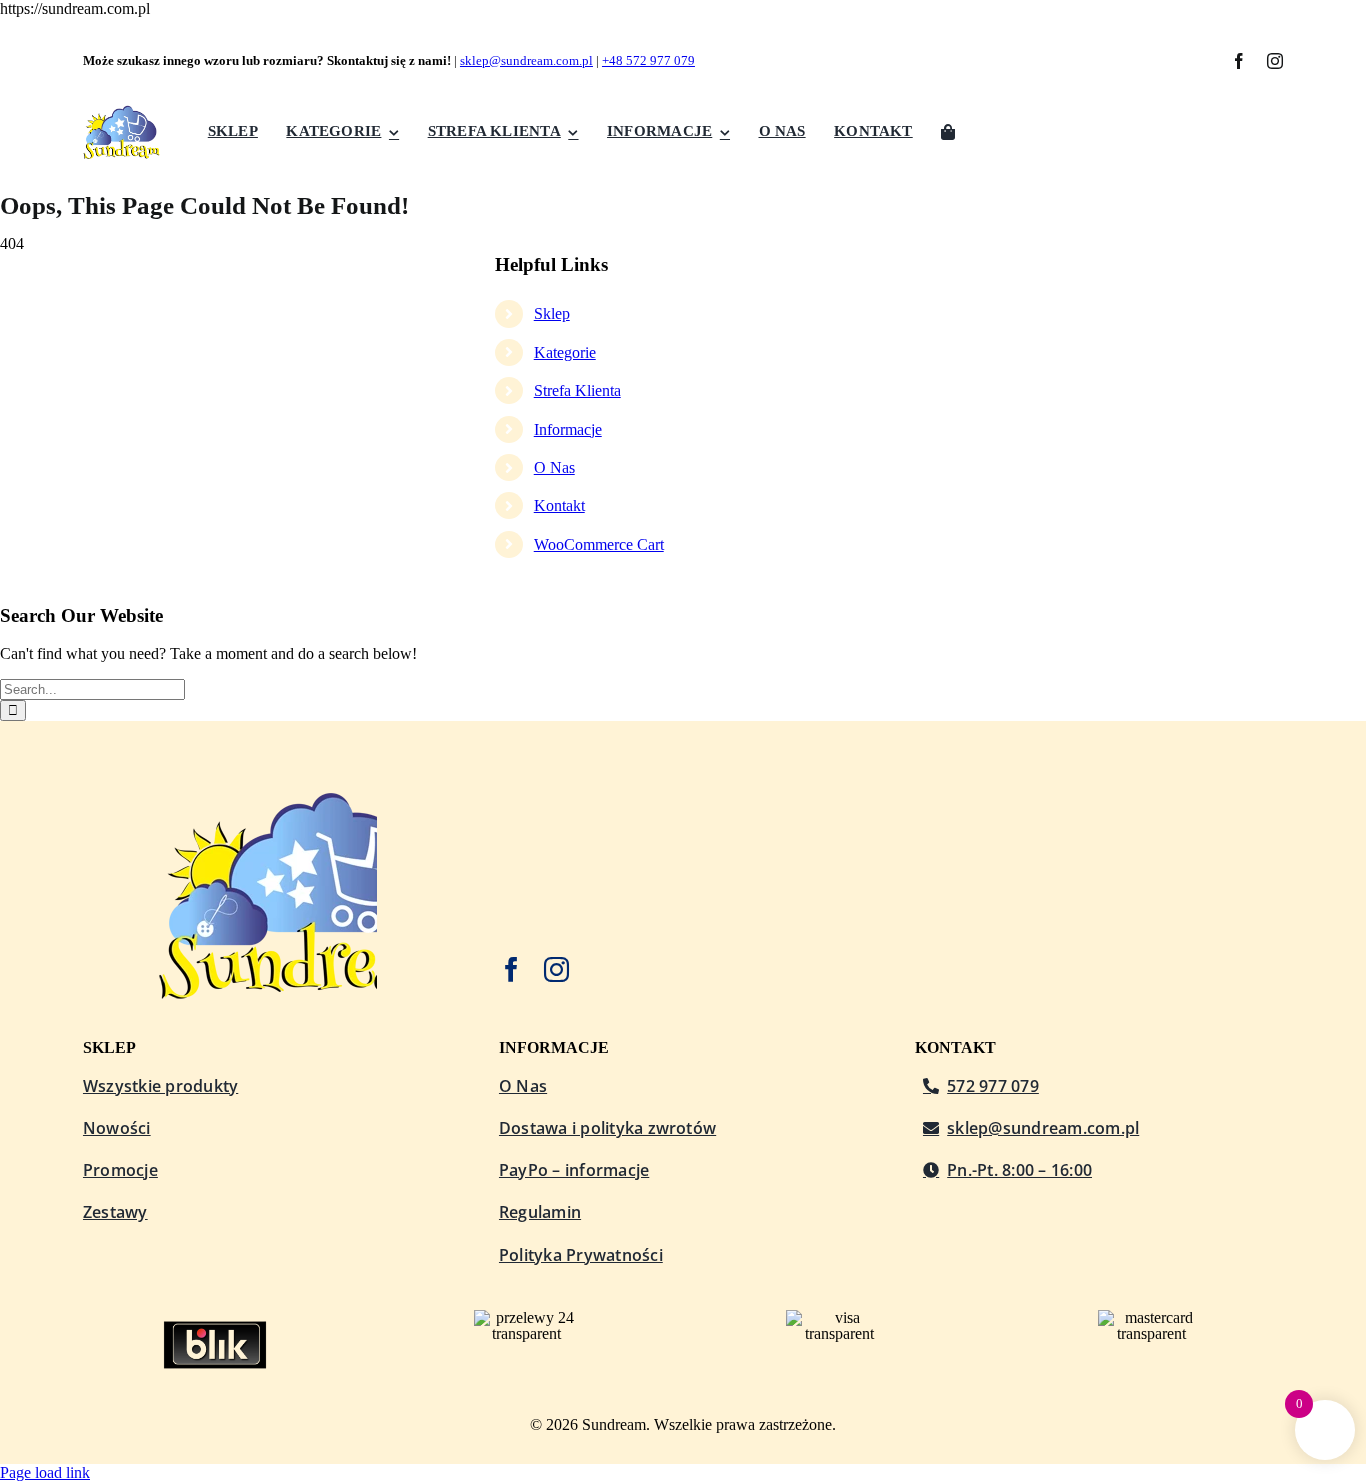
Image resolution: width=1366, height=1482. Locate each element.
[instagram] (1275, 61)
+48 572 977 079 (648, 60)
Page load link (45, 1472)
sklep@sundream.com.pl (526, 60)
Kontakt (559, 505)
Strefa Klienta (577, 390)
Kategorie (565, 352)
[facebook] (1239, 61)
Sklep (552, 313)
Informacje (568, 429)
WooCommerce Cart (599, 544)
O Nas (554, 467)
